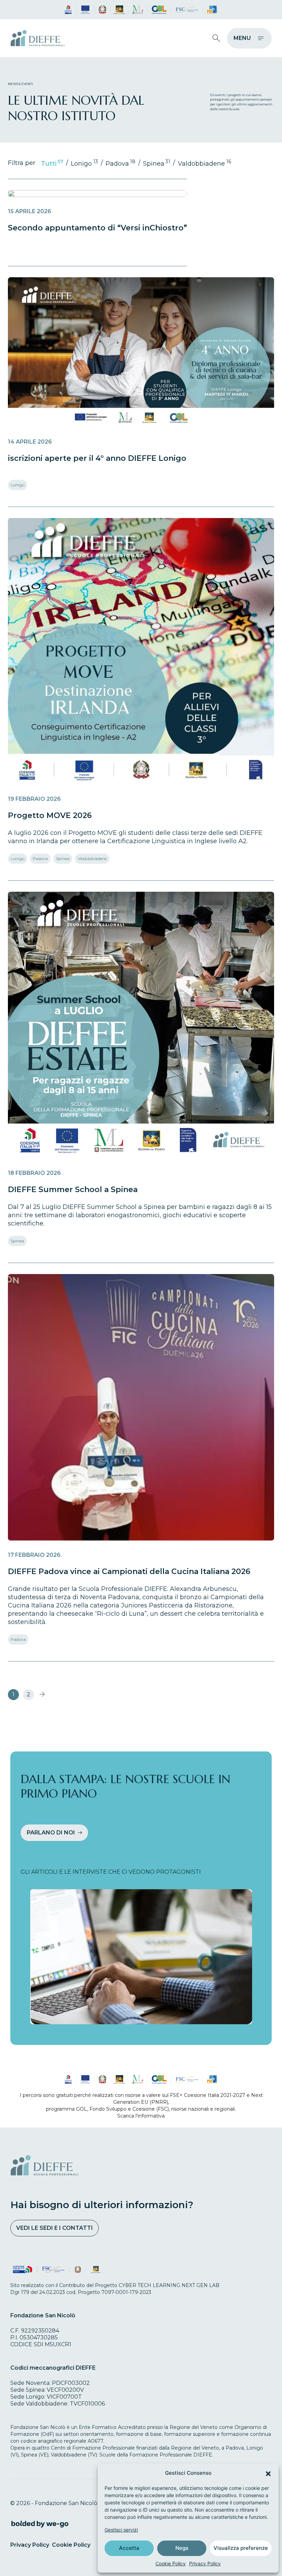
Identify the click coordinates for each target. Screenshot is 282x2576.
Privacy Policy (205, 2563)
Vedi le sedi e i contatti (55, 2228)
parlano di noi (51, 1833)
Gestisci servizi (121, 2530)
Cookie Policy (171, 2563)
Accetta (129, 2548)
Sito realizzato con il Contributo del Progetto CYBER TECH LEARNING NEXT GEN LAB (115, 2285)
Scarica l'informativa (141, 2116)
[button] (268, 2473)
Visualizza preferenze (241, 2548)
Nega (182, 2548)
